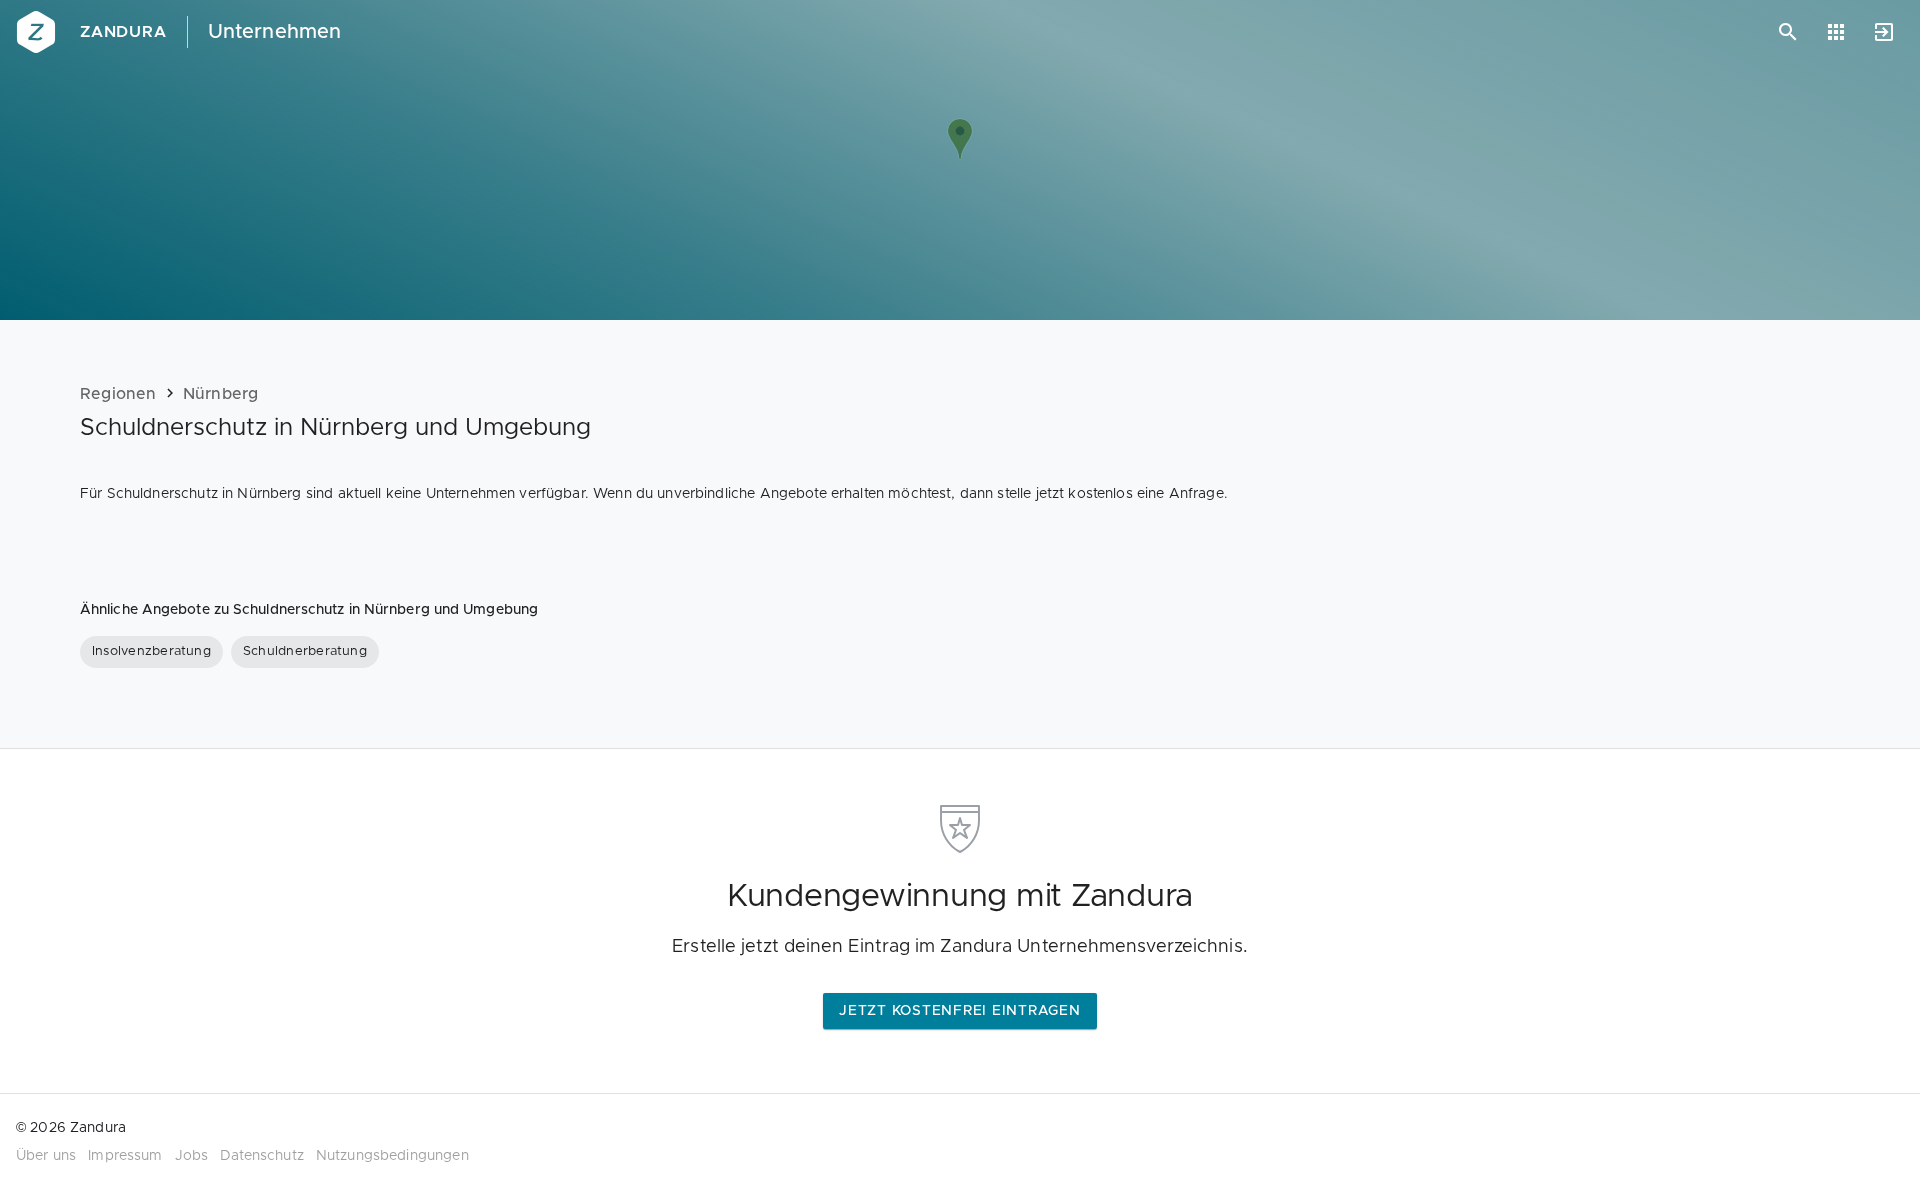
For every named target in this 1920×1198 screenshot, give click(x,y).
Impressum (125, 1156)
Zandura (123, 32)
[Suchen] (1788, 32)
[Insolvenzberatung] (151, 652)
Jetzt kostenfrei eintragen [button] (960, 1011)
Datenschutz (262, 1156)
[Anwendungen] (1836, 32)
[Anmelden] (1884, 32)
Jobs (192, 1156)
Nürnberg (221, 394)
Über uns (46, 1156)
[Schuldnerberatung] (305, 652)
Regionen (118, 394)
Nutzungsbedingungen (392, 1156)
